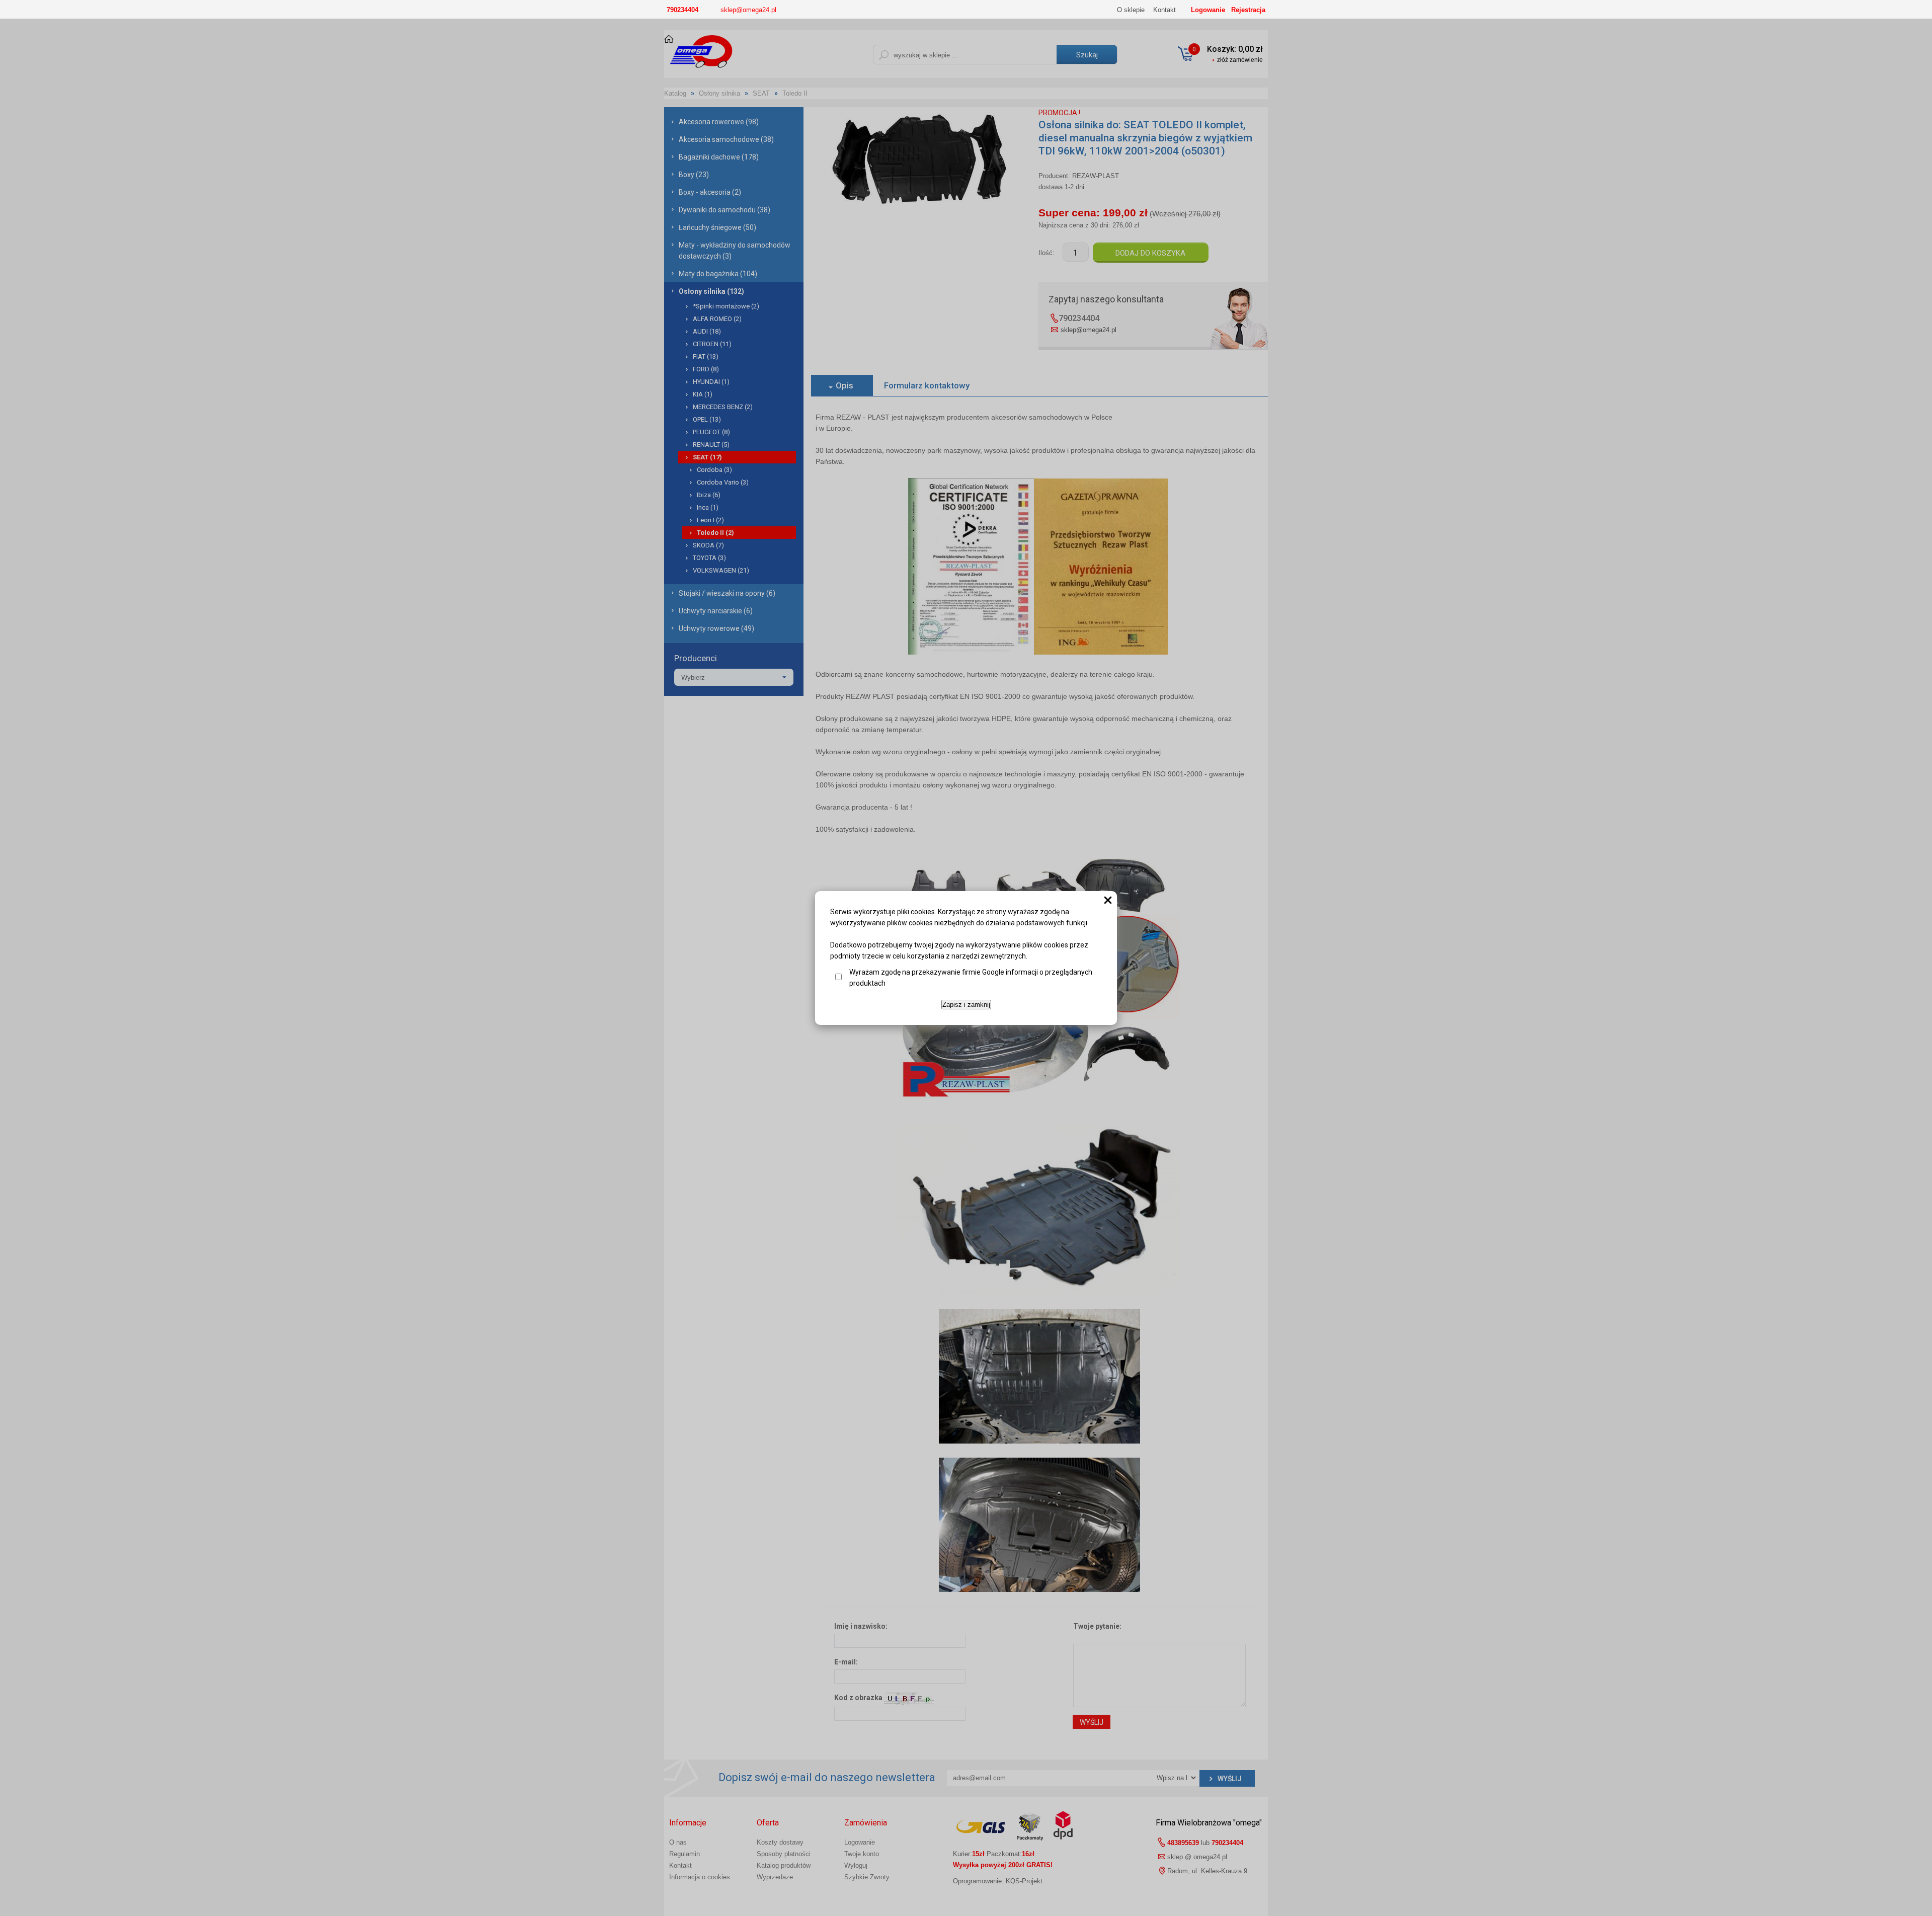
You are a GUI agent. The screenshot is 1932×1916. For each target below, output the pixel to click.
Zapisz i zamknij (966, 1005)
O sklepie (1131, 10)
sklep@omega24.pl (748, 10)
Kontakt (1164, 10)
